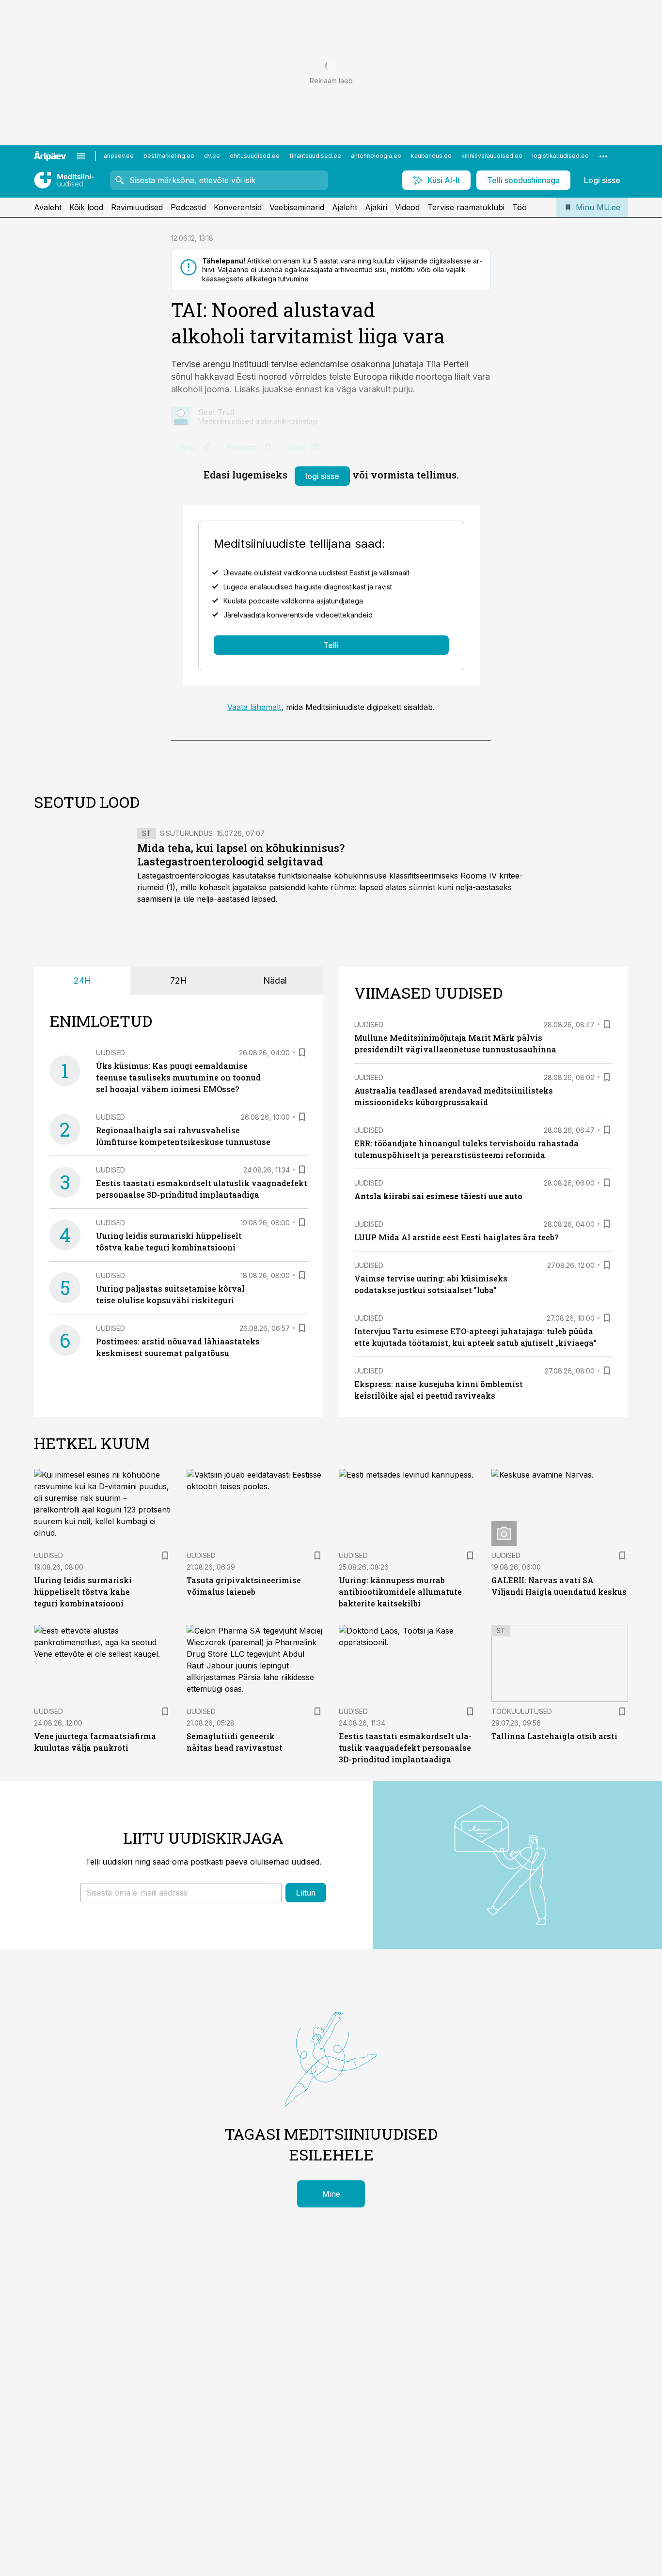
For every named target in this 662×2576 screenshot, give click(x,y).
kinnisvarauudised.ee (492, 156)
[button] (181, 1893)
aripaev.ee (119, 156)
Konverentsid (238, 207)
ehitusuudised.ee (255, 156)
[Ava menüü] (81, 156)
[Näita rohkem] (603, 156)
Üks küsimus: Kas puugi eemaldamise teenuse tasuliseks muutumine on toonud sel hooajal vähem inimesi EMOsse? (178, 1077)
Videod (407, 207)
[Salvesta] (302, 1052)
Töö (520, 207)
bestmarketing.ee (169, 156)
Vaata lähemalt (254, 707)
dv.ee (212, 156)
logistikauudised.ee (560, 156)
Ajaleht (345, 207)
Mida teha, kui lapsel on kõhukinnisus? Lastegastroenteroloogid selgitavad (241, 855)
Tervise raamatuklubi (466, 207)
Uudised (110, 1053)
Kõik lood (86, 207)
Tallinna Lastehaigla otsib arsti (554, 1736)
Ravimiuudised (137, 207)
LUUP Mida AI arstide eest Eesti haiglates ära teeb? (456, 1237)
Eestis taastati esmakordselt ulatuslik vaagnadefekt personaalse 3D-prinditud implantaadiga (405, 1748)
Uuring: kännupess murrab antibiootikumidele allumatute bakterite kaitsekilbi (400, 1592)
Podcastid (188, 207)
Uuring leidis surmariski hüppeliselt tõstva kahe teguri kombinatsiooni (83, 1592)
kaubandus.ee (431, 156)
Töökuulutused (522, 1711)
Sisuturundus (186, 833)
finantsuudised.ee (315, 156)
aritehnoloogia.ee (376, 156)
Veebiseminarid (297, 207)
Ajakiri (376, 207)
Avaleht (48, 207)
